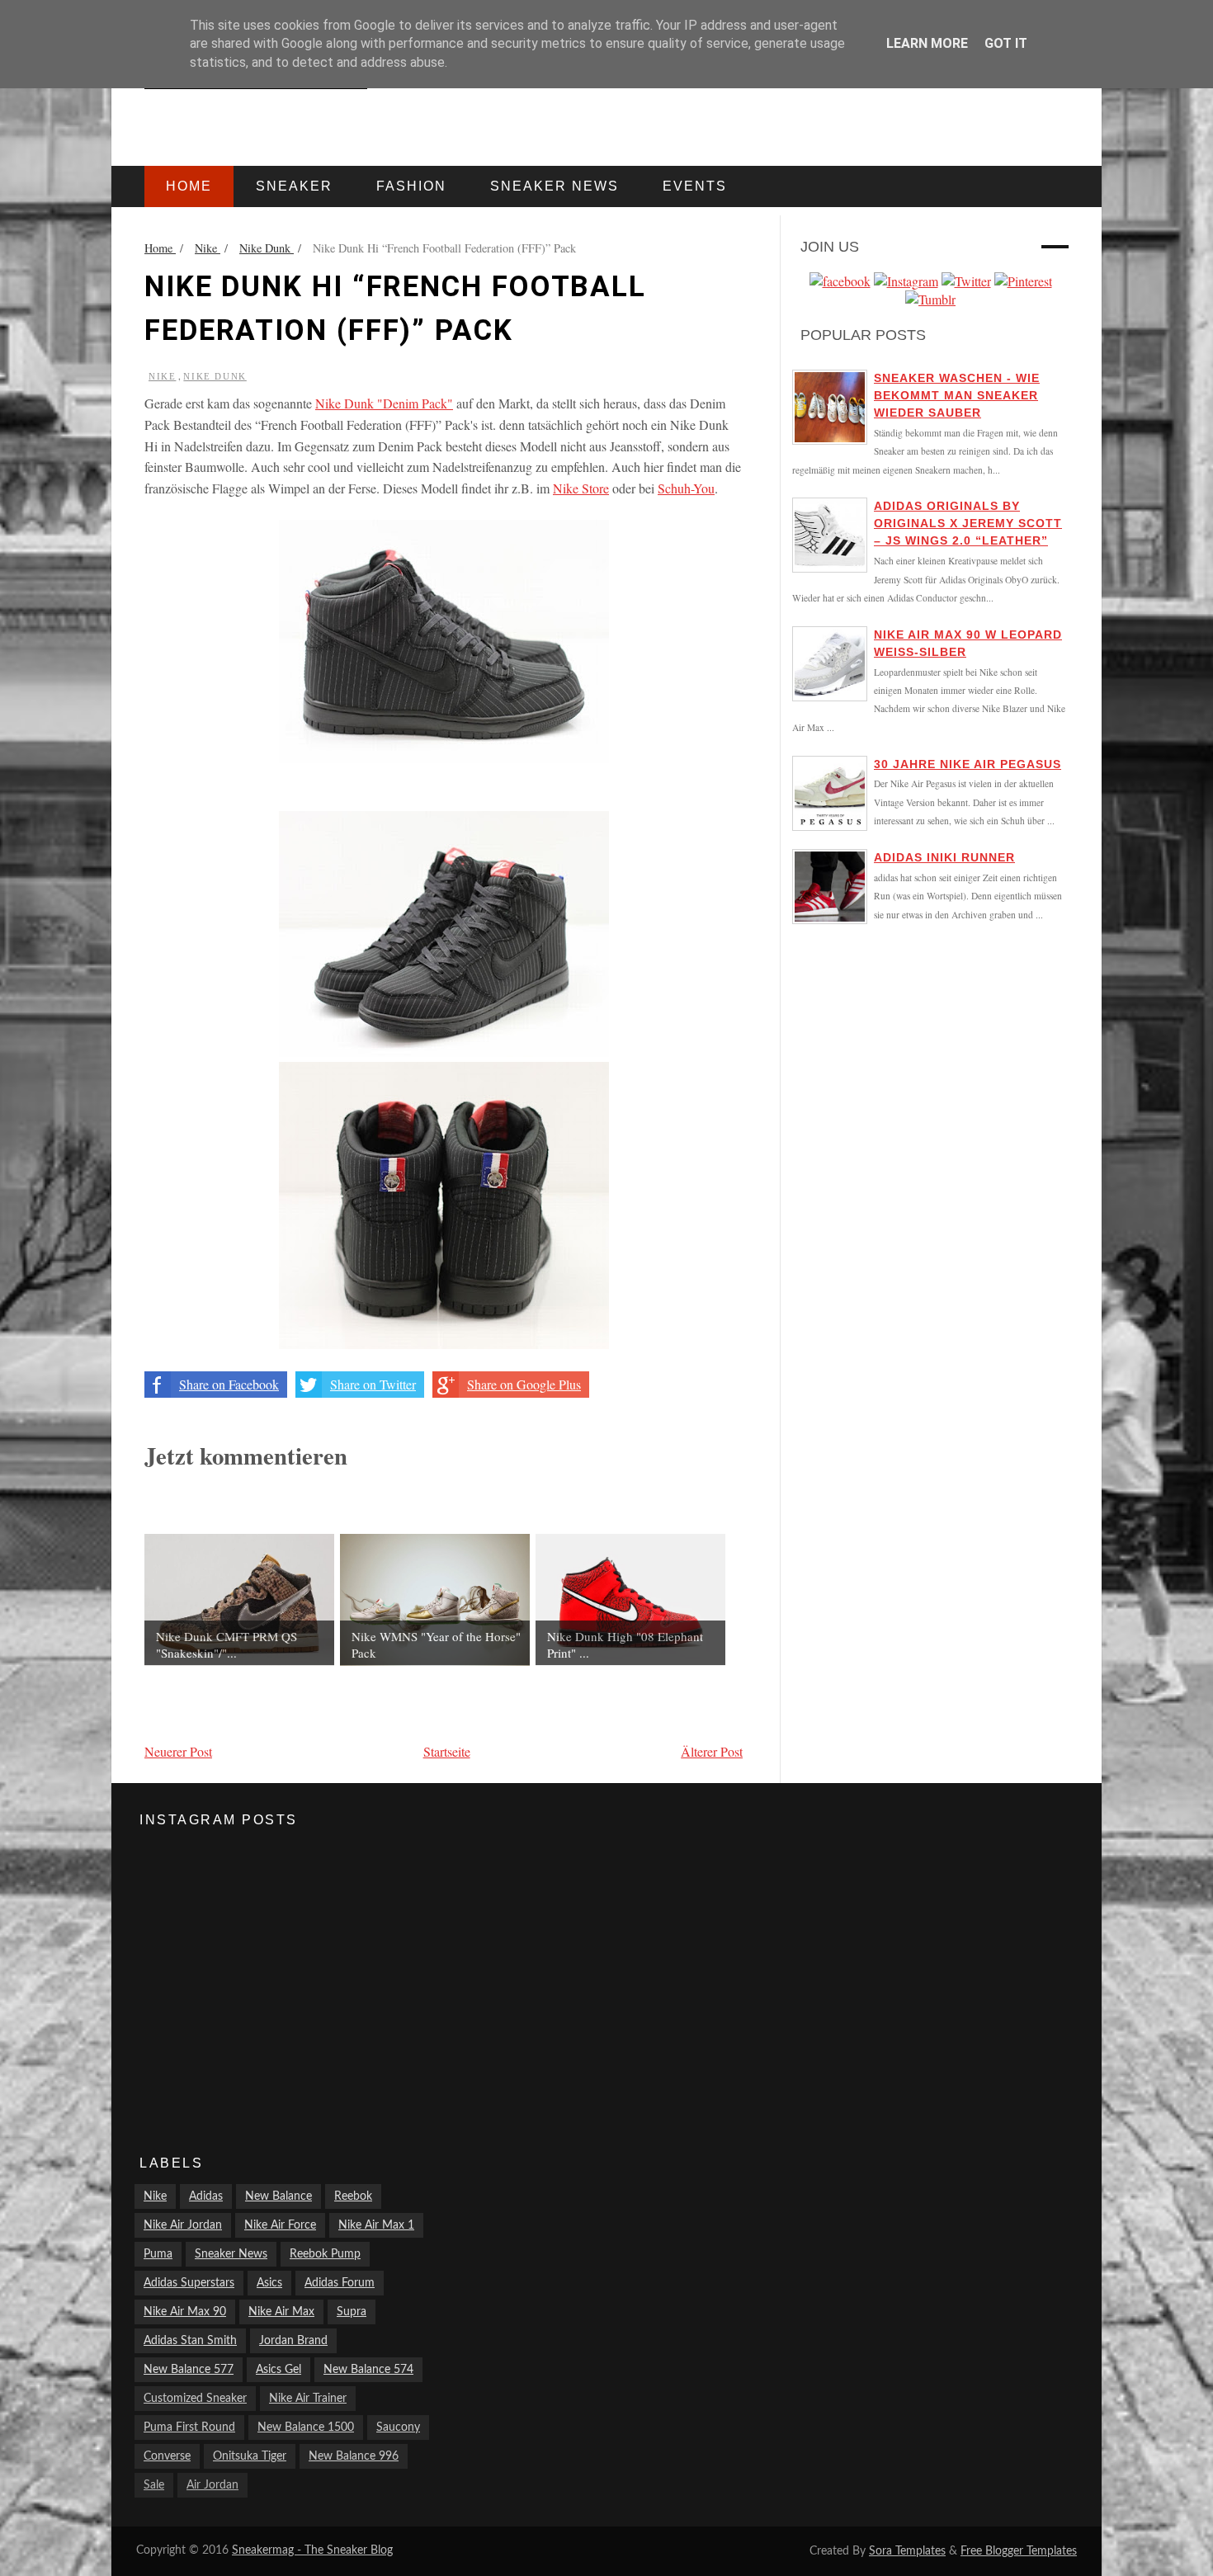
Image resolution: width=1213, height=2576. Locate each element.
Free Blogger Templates (1019, 2551)
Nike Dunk (215, 376)
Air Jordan (212, 2485)
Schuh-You (686, 488)
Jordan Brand (293, 2341)
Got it (1006, 43)
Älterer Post (712, 1751)
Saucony (398, 2427)
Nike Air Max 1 (376, 2225)
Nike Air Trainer (308, 2399)
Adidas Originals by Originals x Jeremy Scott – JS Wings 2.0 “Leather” (968, 523)
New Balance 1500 (306, 2427)
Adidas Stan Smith (190, 2341)
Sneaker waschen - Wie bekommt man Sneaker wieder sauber (957, 395)
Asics (269, 2283)
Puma (158, 2254)
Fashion (411, 186)
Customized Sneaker (195, 2399)
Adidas (206, 2196)
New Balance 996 (354, 2456)
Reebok (353, 2196)
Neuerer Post (178, 1751)
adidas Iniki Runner (944, 857)
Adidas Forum (340, 2283)
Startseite (447, 1751)
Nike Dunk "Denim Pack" (384, 403)
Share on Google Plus (524, 1384)
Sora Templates (907, 2551)
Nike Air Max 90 (185, 2312)
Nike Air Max (281, 2312)
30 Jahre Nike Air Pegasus (968, 764)
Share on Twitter (373, 1384)
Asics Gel (278, 2370)
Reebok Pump (325, 2254)
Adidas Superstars (189, 2283)
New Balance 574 (368, 2370)
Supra (352, 2312)
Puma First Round (189, 2427)
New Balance (278, 2196)
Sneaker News (231, 2254)
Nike (162, 376)
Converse (167, 2456)
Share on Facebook (229, 1384)
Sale (154, 2485)
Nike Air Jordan (183, 2225)
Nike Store (581, 488)
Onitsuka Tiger (250, 2456)
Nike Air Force (280, 2225)
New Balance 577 (189, 2370)
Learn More (927, 43)
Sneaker (294, 186)
